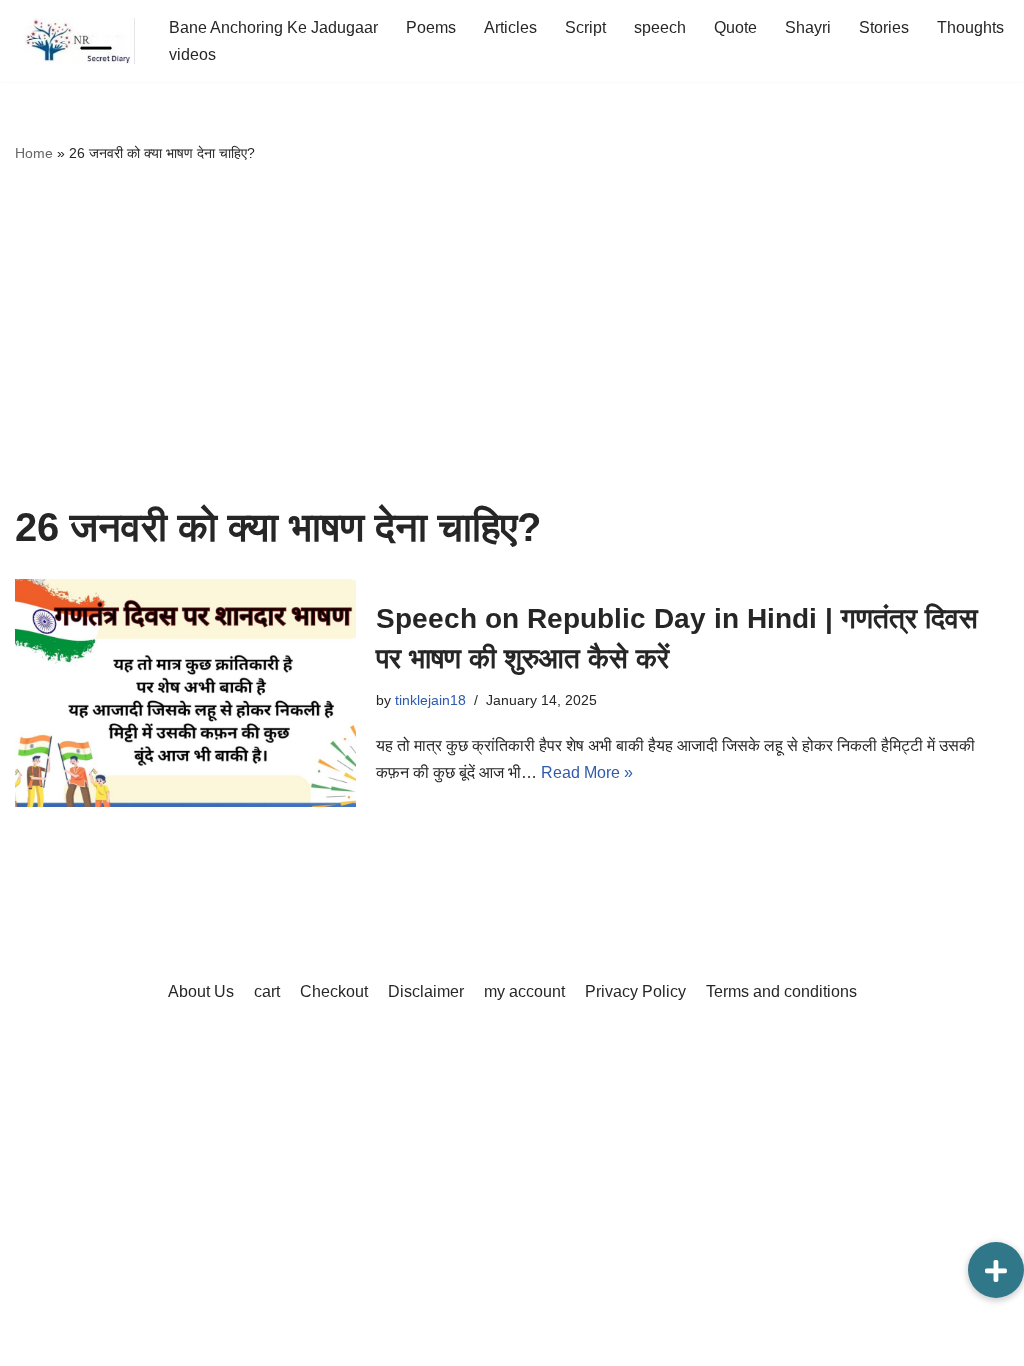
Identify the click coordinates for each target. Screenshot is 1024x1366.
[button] (996, 1270)
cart (267, 991)
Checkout (334, 991)
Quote (735, 27)
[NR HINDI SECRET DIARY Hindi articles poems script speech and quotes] (75, 41)
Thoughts (970, 27)
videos (192, 54)
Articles (510, 27)
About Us (201, 991)
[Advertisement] (512, 335)
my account (524, 991)
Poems (431, 27)
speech (660, 27)
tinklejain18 (430, 700)
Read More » (587, 772)
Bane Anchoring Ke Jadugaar (273, 27)
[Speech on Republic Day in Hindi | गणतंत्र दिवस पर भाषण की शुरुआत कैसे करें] (185, 692)
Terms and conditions (781, 991)
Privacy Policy (635, 991)
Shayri (808, 27)
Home (34, 153)
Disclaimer (426, 991)
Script (585, 27)
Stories (884, 27)
